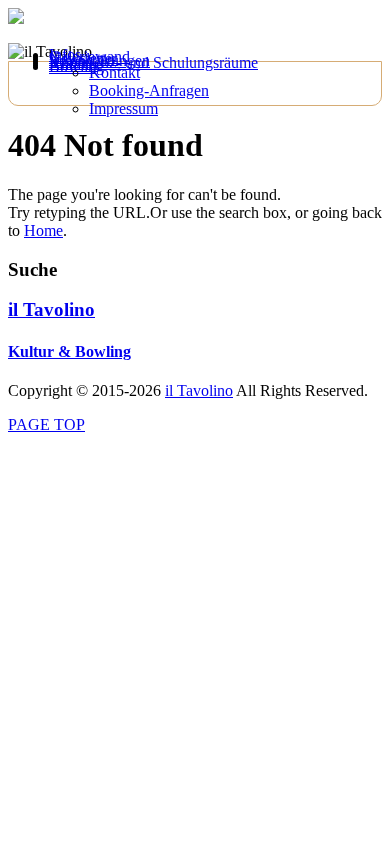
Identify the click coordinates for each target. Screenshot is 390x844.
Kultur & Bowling (69, 351)
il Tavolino (51, 309)
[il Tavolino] (16, 18)
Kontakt (114, 72)
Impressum (123, 108)
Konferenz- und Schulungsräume (153, 62)
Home (43, 230)
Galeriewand (89, 56)
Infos (65, 54)
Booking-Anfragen (149, 90)
